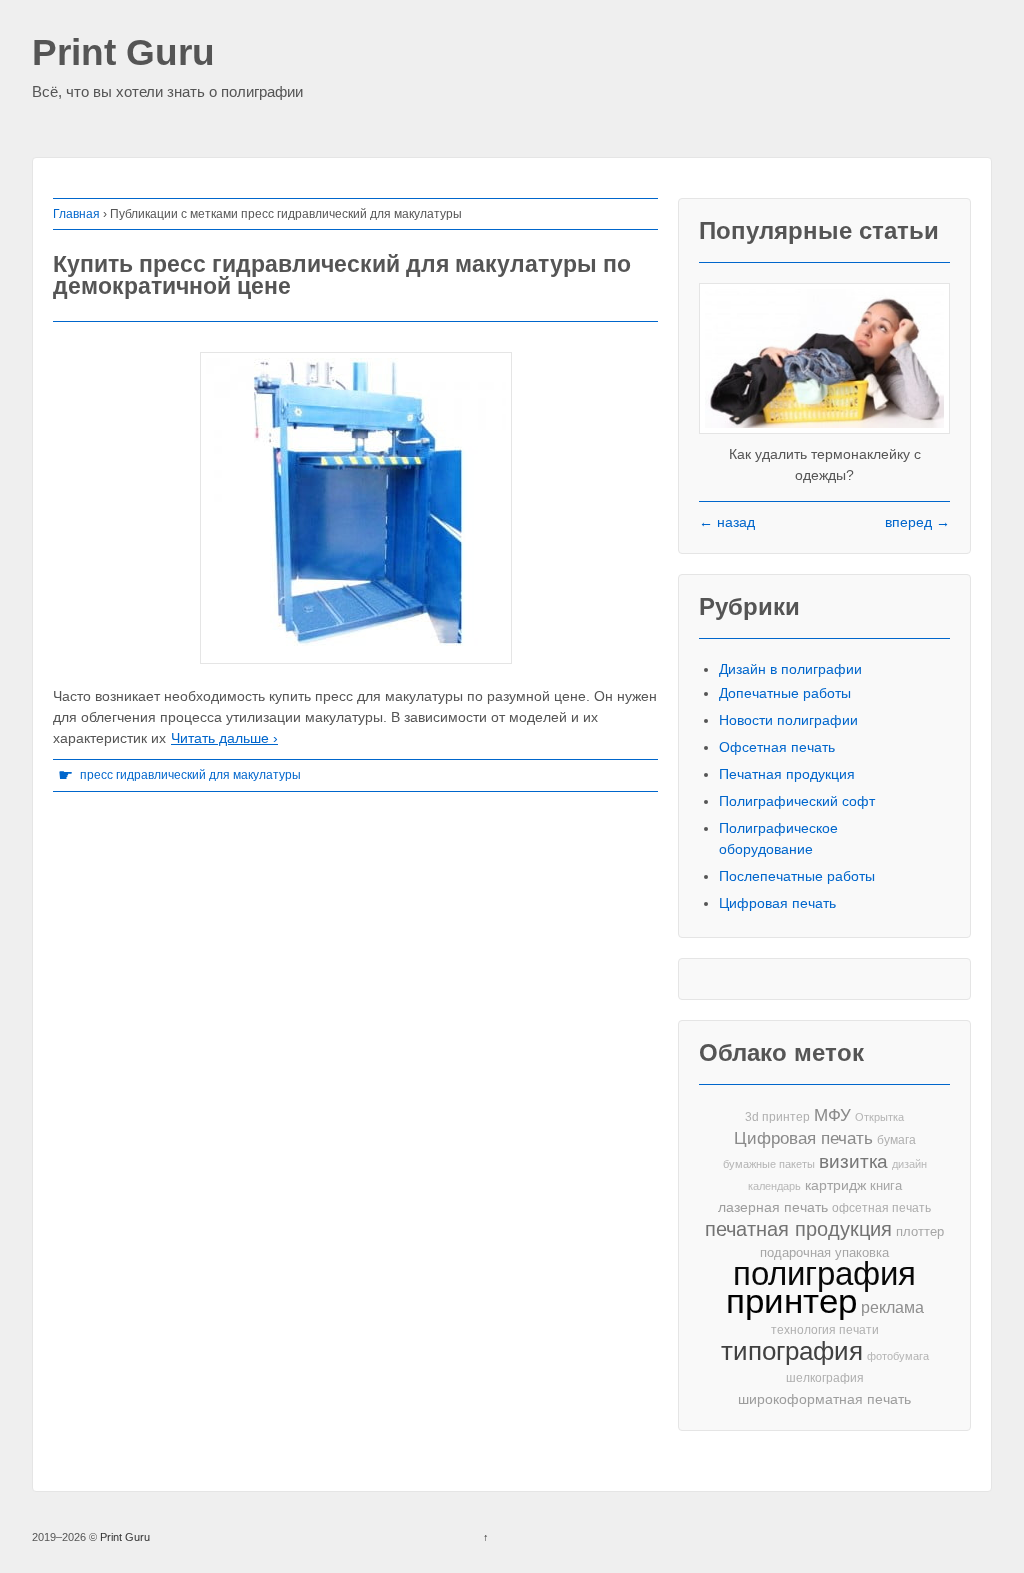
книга (886, 1185)
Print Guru (123, 53)
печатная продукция (798, 1229)
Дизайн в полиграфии (790, 669)
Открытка (879, 1117)
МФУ (832, 1115)
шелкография (825, 1378)
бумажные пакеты (769, 1164)
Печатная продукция (787, 774)
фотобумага (898, 1356)
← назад (727, 522)
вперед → (917, 522)
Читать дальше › (224, 738)
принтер (791, 1301)
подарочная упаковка (824, 1252)
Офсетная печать (777, 747)
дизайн (909, 1164)
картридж (835, 1185)
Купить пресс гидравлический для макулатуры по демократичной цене (342, 275)
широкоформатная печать (824, 1399)
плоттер (920, 1231)
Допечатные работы (785, 693)
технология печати (825, 1330)
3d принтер (777, 1117)
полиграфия (824, 1273)
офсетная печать (881, 1208)
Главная (76, 214)
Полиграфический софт (797, 801)
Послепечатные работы (797, 876)
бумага (896, 1140)
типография (792, 1351)
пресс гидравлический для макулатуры (190, 775)
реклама (892, 1307)
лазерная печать (773, 1207)
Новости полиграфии (788, 720)
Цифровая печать (777, 903)
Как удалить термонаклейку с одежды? (825, 464)
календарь (774, 1186)
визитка (853, 1161)
